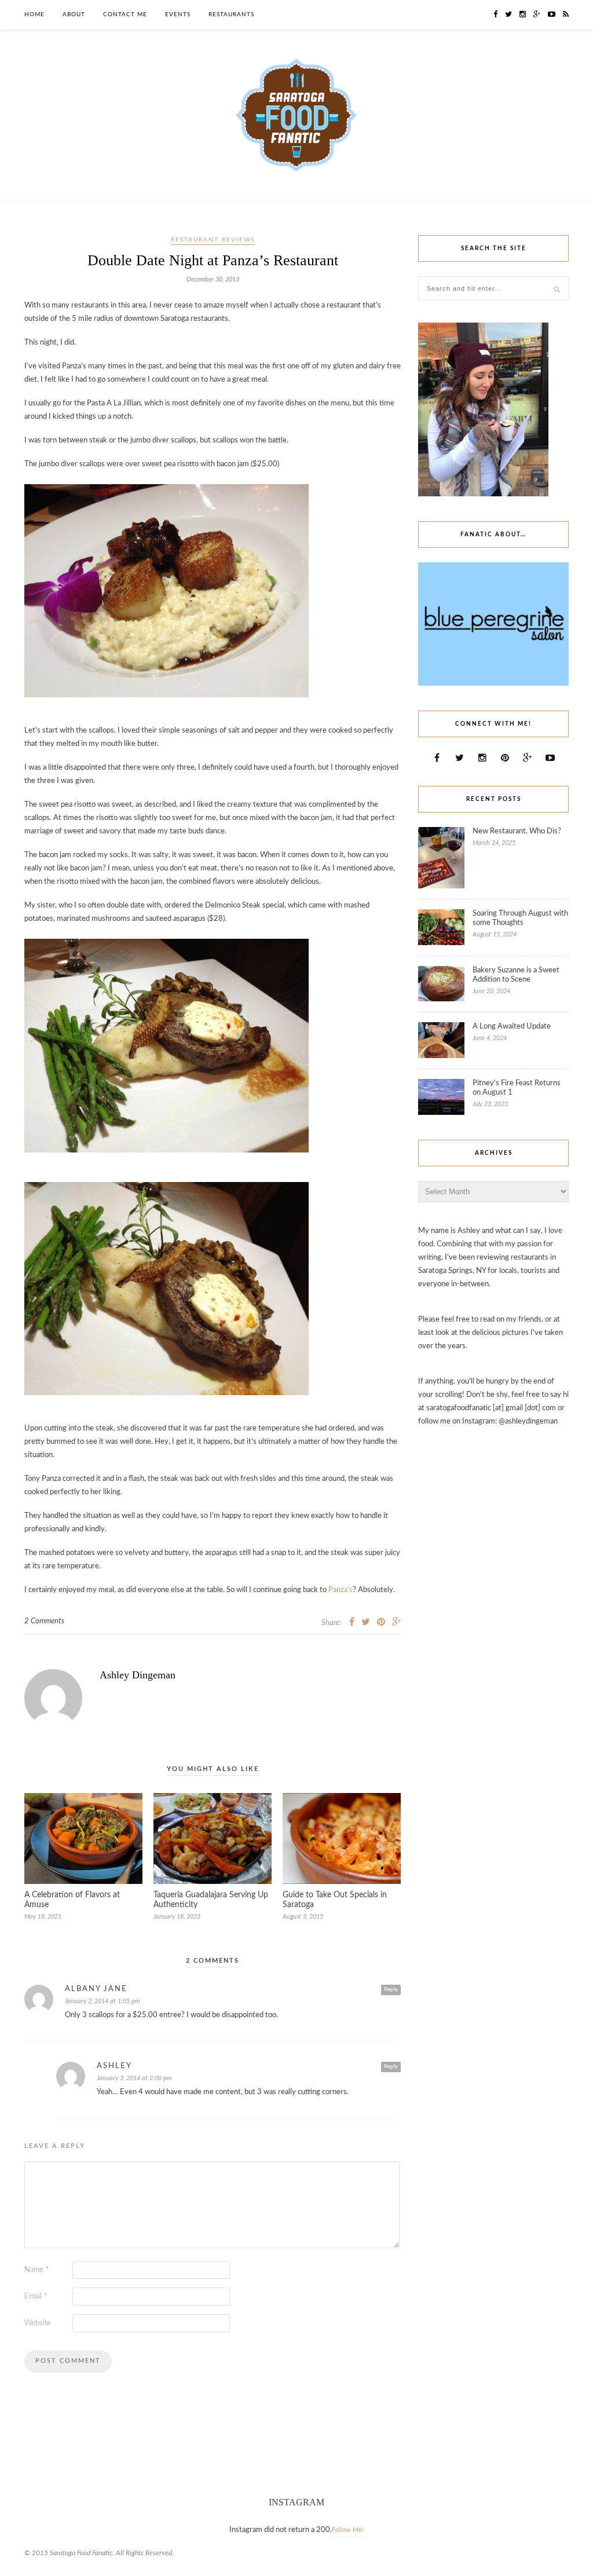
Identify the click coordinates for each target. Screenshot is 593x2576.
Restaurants (231, 14)
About (74, 14)
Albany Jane (96, 1989)
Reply (391, 1989)
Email (36, 2297)
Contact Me (125, 14)
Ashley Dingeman (138, 1675)
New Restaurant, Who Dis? (517, 831)
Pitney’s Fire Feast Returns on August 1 (517, 1088)
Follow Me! (348, 2530)
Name (37, 2270)
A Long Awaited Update (512, 1027)
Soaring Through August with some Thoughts (520, 918)
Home (34, 14)
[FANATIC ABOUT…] (493, 684)
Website (38, 2323)
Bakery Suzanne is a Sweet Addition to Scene (516, 975)
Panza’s (341, 1590)
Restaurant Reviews (213, 240)
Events (178, 14)
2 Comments (44, 1621)
